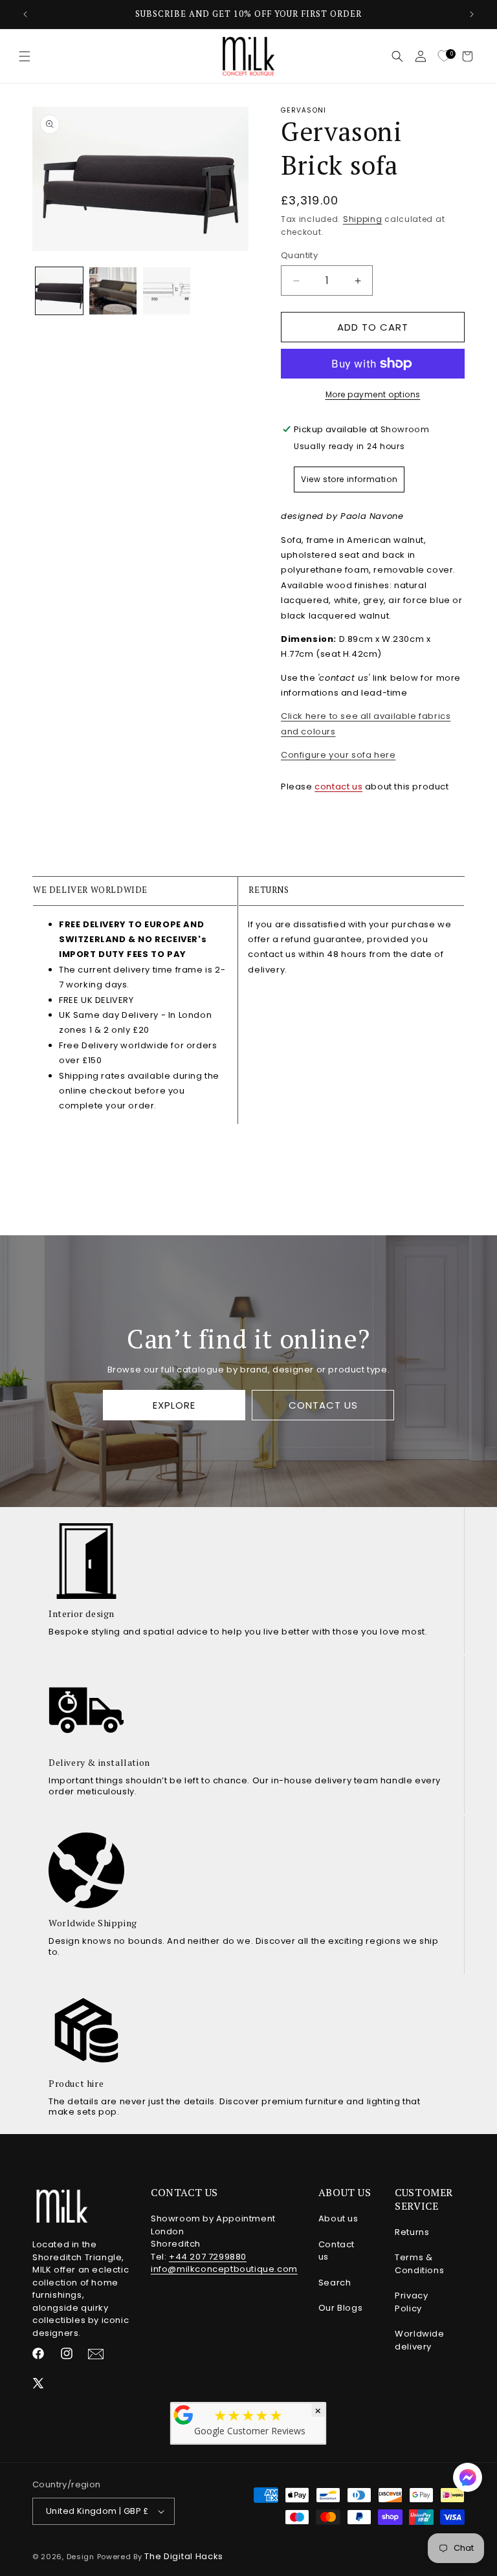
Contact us (337, 2251)
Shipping (363, 219)
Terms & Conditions (419, 2264)
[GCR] (184, 2415)
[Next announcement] (472, 14)
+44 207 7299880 (208, 2257)
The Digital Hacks (184, 2556)
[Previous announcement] (25, 14)
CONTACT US (323, 1405)
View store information (349, 479)
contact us (338, 787)
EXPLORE (174, 1405)
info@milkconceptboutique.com (224, 2269)
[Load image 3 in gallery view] (167, 291)
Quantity (299, 255)
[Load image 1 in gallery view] (59, 291)
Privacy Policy (411, 2302)
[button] (25, 56)
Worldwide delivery (419, 2340)
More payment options (373, 394)
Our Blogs (340, 2308)
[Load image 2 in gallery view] (113, 291)
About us (338, 2218)
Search (335, 2283)
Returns (412, 2232)
